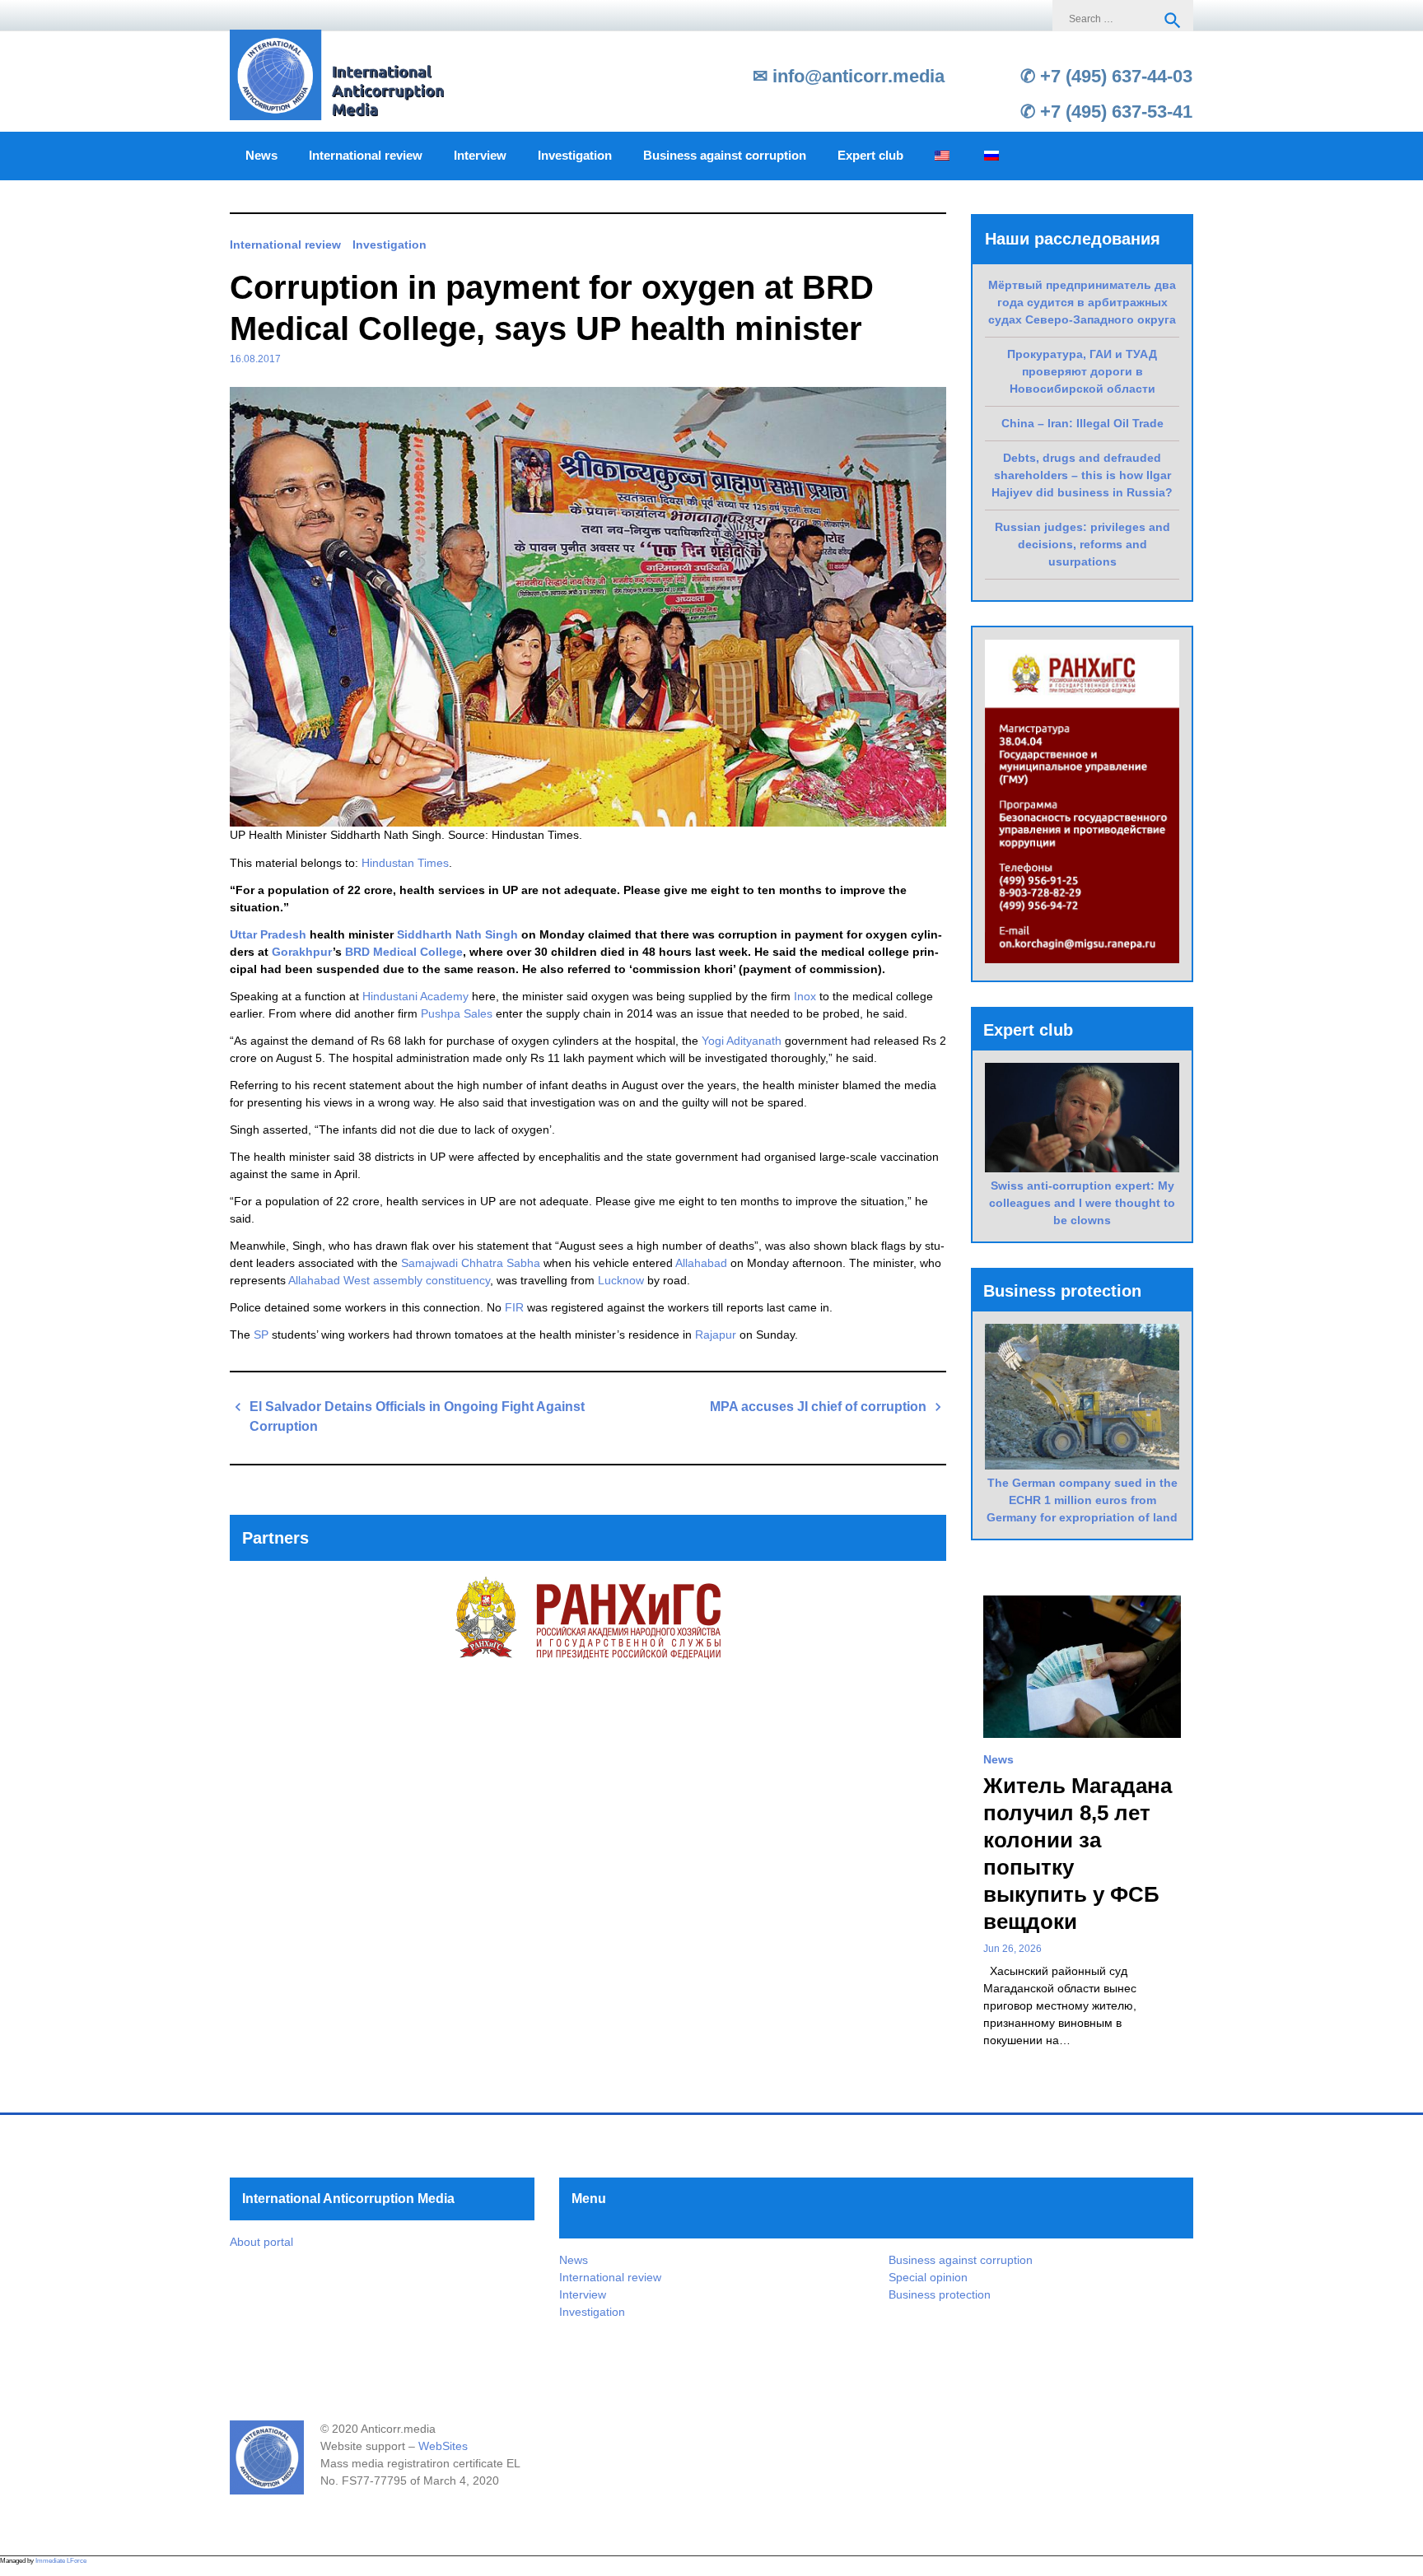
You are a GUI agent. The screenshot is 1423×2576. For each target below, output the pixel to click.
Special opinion (928, 2277)
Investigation (575, 156)
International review (366, 156)
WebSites (443, 2446)
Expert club (870, 156)
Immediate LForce (61, 2561)
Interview (480, 156)
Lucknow (621, 1280)
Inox (805, 996)
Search (1173, 21)
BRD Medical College (404, 952)
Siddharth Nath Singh (457, 934)
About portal (261, 2242)
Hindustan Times (405, 863)
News (261, 156)
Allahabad (701, 1263)
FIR (514, 1307)
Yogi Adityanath (742, 1041)
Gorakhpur (302, 952)
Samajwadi (429, 1263)
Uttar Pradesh (268, 934)
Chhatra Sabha (501, 1263)
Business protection (940, 2294)
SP (261, 1335)
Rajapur (716, 1335)
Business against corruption (725, 156)
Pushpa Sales (457, 1013)
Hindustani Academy (415, 996)
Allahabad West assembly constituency (389, 1280)
